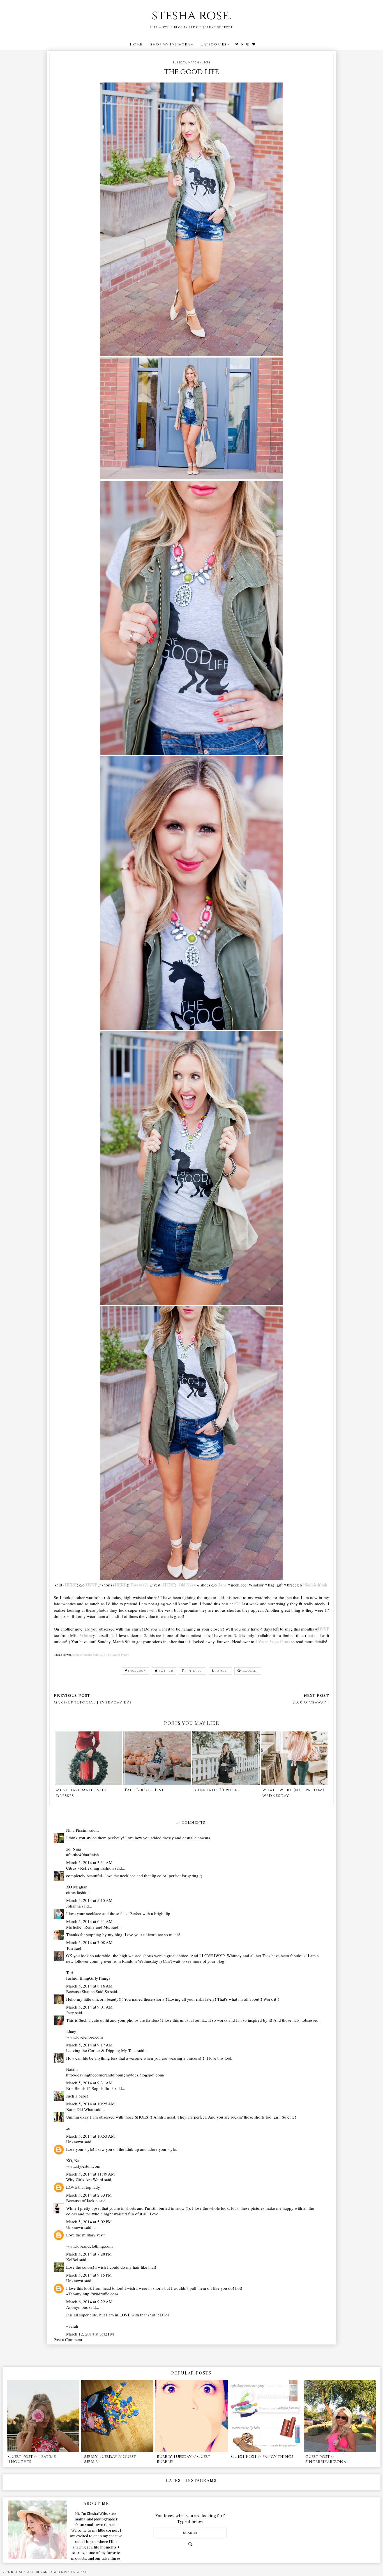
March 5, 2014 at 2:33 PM (89, 2195)
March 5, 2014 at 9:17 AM (89, 2045)
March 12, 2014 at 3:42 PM (90, 2334)
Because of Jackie (82, 2201)
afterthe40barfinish (83, 1854)
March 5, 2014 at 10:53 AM (90, 2136)
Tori (70, 1948)
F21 (238, 1604)
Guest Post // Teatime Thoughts (32, 2459)
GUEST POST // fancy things (262, 2457)
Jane (222, 1585)
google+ (251, 1671)
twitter (166, 1671)
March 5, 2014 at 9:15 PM (89, 2275)
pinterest (194, 1671)
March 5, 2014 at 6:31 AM (89, 1921)
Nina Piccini (77, 1830)
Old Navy (187, 1585)
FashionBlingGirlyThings (88, 1978)
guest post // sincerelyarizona (326, 2459)
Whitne (86, 1635)
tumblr (222, 1671)
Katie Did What (80, 2109)
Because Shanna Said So (87, 1655)
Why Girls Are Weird (85, 2179)
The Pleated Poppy (117, 1655)
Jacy (70, 2012)
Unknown (75, 2142)
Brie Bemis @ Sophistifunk (90, 2088)
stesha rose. (191, 16)
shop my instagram (172, 44)
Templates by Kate (73, 2572)
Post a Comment (68, 2339)
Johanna (73, 1906)
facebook (137, 1671)
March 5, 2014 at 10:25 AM (90, 2104)
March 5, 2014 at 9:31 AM (89, 2083)
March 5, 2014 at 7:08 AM (89, 1942)
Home (136, 44)
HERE (71, 1585)
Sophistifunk (316, 1585)
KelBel (72, 2259)
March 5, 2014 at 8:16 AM (89, 1986)
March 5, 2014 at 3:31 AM (89, 1862)
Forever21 (140, 1585)
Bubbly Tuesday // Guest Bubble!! (109, 2459)
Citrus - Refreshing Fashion (90, 1868)
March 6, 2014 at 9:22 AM (89, 2302)
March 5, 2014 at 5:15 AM (89, 1900)
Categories (214, 44)
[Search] (190, 2544)
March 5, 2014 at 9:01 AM (89, 2007)
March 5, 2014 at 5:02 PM (89, 2222)
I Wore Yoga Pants (273, 1641)
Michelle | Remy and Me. (88, 1927)
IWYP (92, 1585)
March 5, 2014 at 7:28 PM (89, 2254)
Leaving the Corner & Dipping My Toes (101, 2050)
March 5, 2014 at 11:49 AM (90, 2174)
